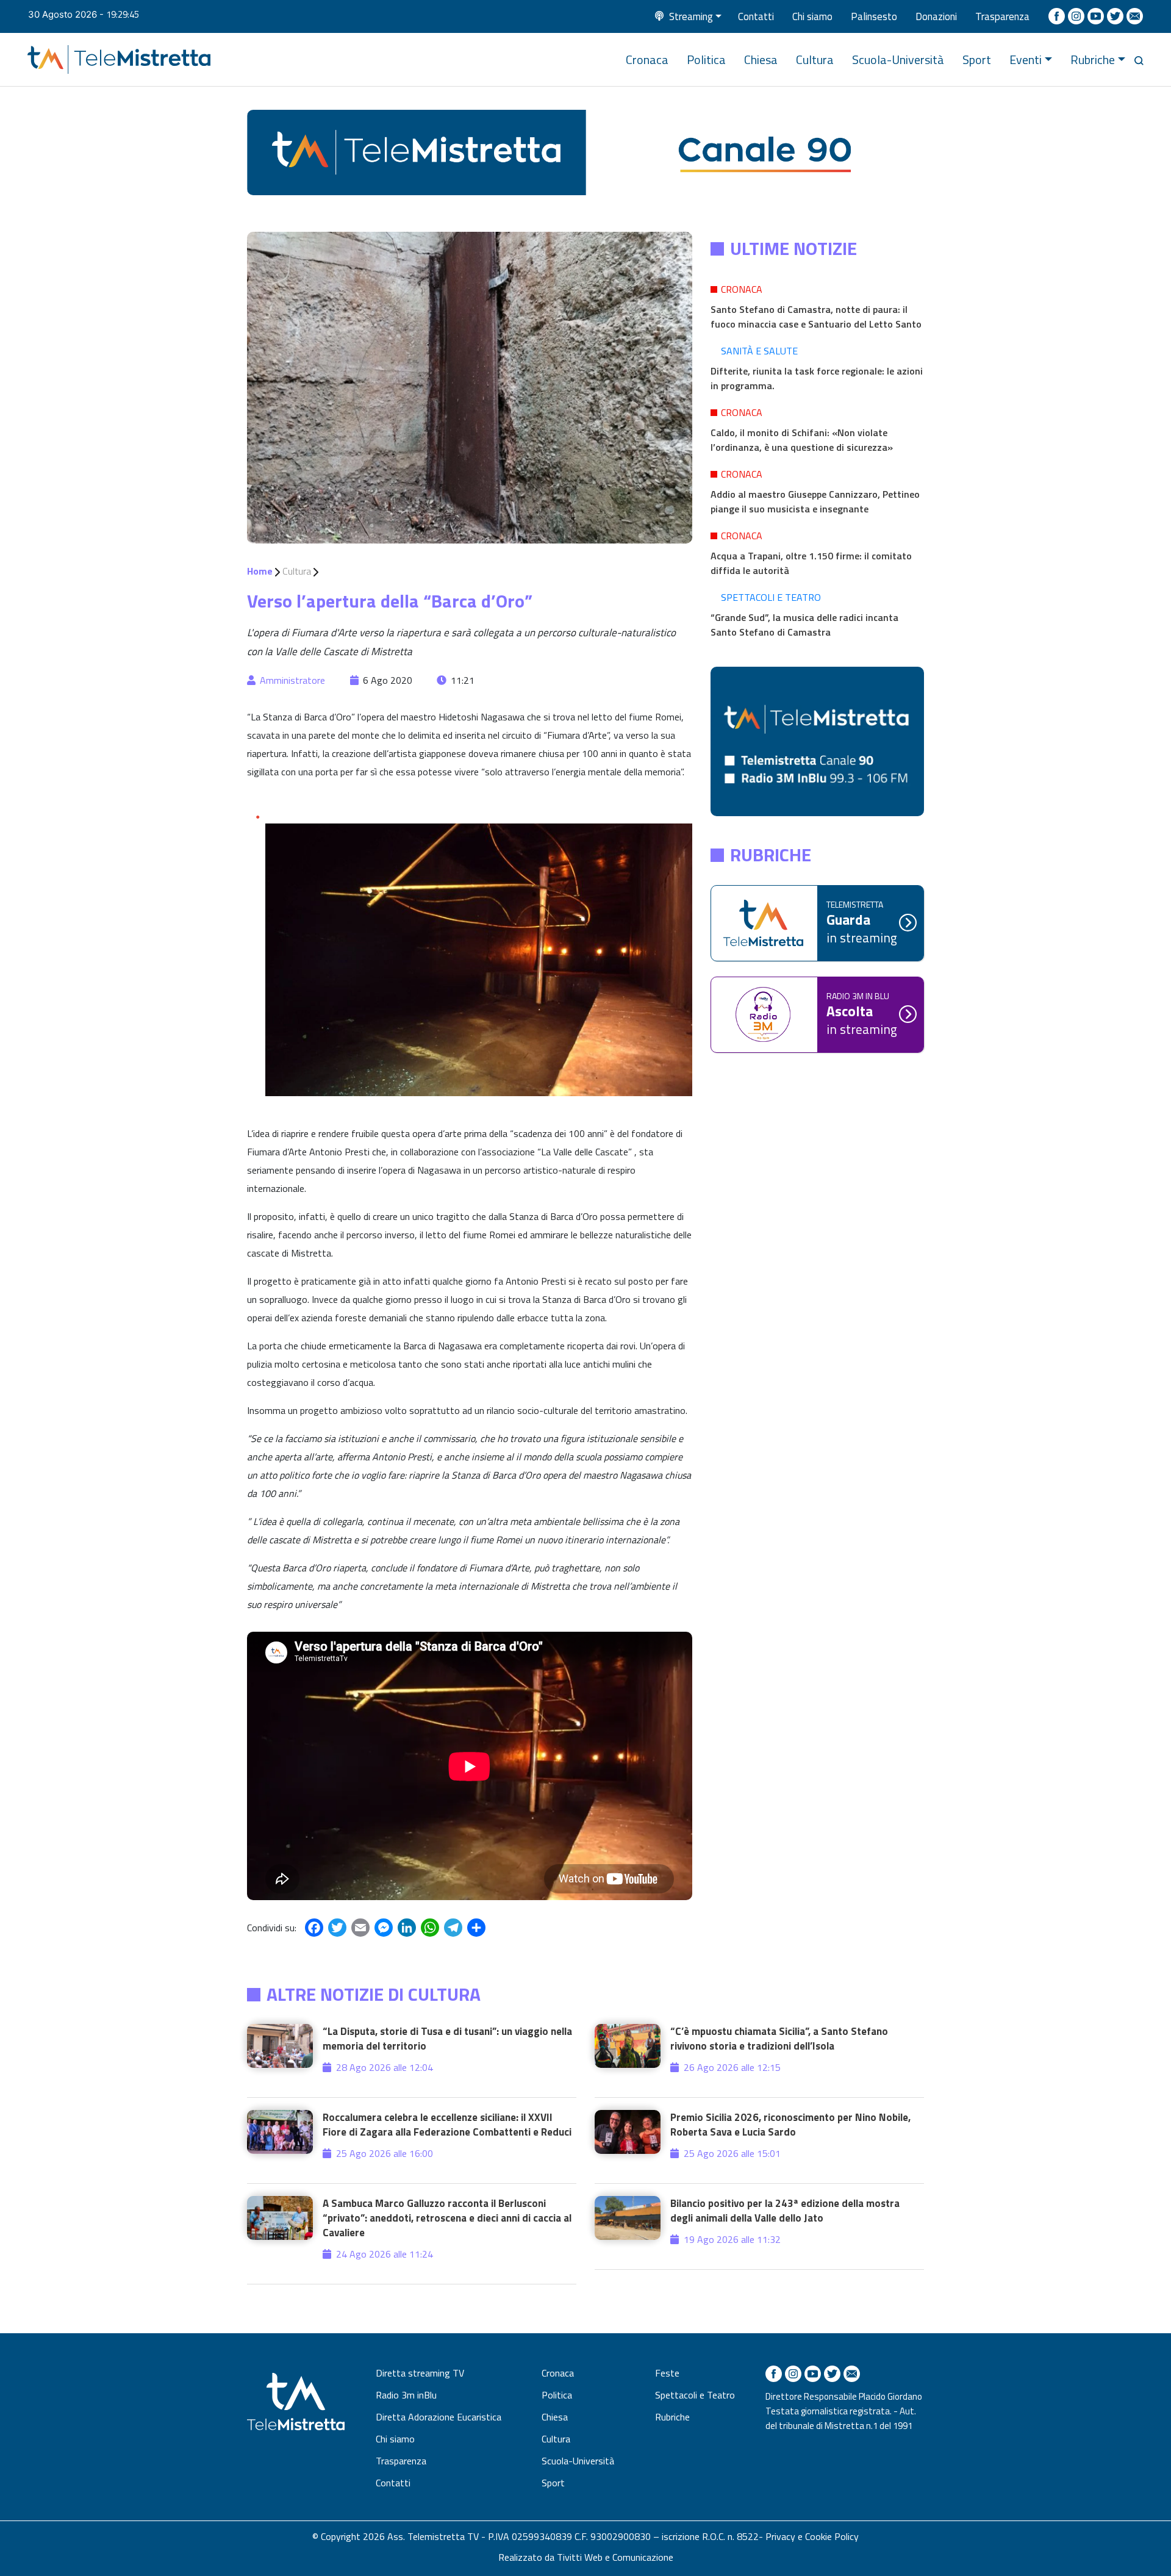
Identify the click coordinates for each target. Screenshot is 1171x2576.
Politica (706, 59)
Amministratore (292, 680)
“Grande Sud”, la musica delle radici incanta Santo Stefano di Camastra (804, 625)
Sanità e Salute (759, 351)
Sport (977, 59)
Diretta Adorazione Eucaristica (439, 2417)
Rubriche (1093, 59)
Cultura (815, 59)
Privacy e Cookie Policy (812, 2536)
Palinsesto (874, 16)
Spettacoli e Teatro (771, 597)
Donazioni (936, 16)
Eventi (1026, 59)
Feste (667, 2373)
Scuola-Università (898, 59)
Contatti (756, 16)
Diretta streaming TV (420, 2373)
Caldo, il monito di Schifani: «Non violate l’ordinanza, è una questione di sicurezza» (802, 440)
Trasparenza (1002, 16)
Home (260, 571)
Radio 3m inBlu (406, 2395)
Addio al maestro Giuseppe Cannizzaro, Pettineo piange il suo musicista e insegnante (815, 501)
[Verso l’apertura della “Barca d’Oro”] (470, 387)
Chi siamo (812, 16)
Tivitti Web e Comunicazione (615, 2557)
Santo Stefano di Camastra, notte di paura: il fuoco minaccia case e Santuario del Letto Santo (816, 317)
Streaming (691, 16)
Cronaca (647, 59)
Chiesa (761, 59)
